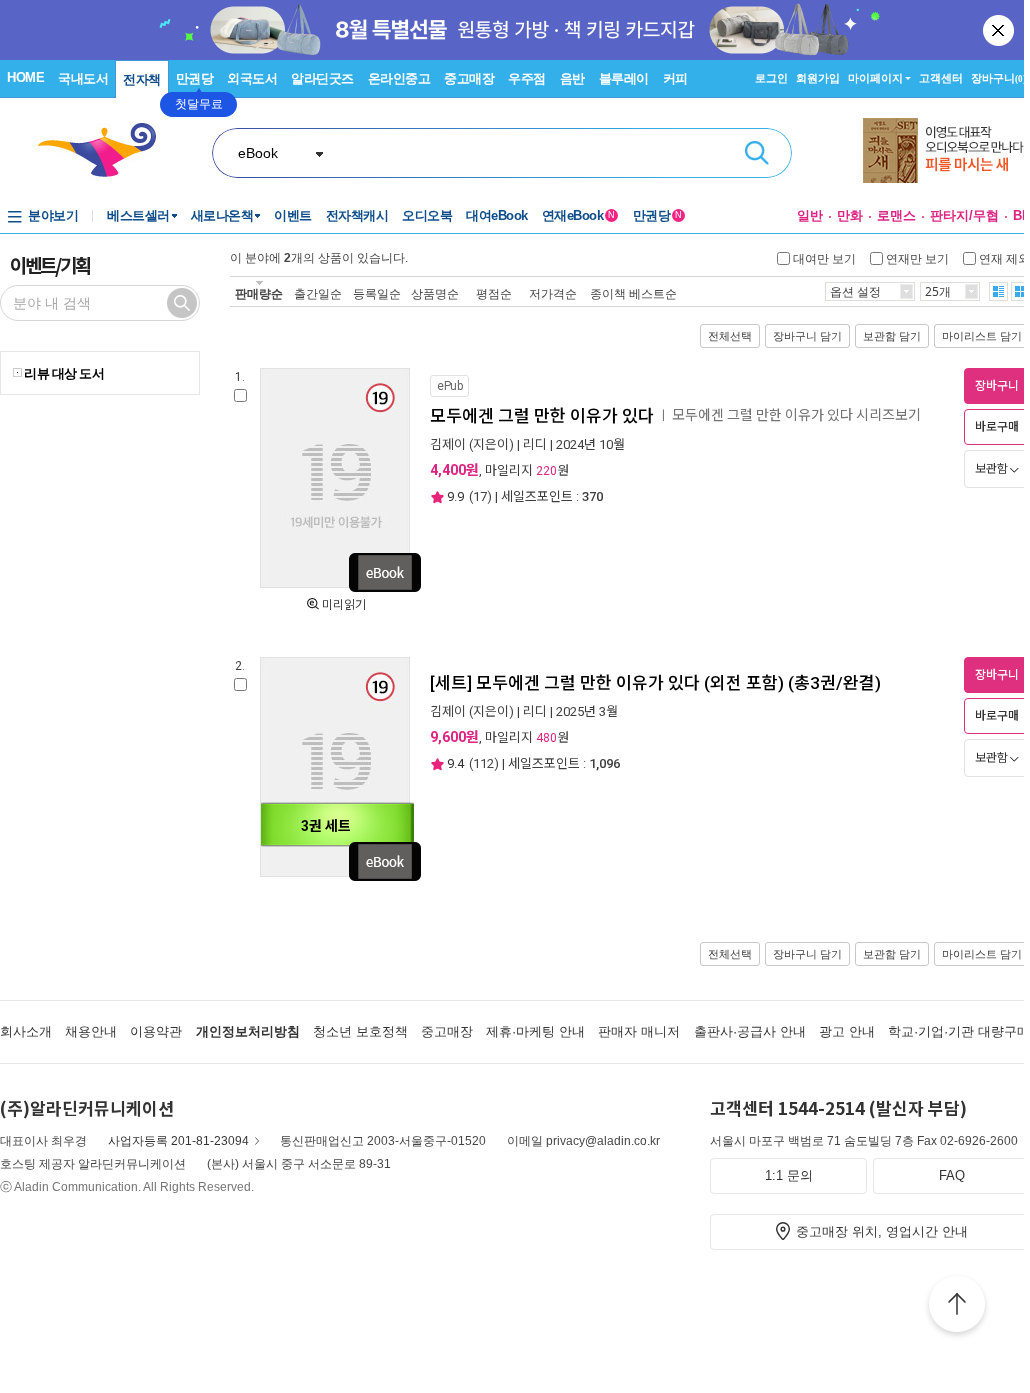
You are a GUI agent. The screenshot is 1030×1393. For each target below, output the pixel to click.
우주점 (527, 78)
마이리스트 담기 (982, 336)
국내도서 (83, 78)
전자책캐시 (357, 215)
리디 (535, 444)
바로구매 (997, 427)
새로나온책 (222, 215)
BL (1021, 215)
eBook (258, 153)
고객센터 (941, 78)
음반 (572, 78)
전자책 (142, 79)
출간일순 (318, 293)
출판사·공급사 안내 (750, 1031)
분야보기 (53, 215)
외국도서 (252, 78)
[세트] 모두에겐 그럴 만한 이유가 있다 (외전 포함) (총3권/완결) (655, 683)
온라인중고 (399, 78)
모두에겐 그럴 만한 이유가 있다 (542, 416)
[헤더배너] (946, 150)
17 (480, 496)
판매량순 (259, 293)
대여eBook (497, 215)
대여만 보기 (824, 258)
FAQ (952, 1175)
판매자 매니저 (639, 1031)
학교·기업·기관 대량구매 (959, 1031)
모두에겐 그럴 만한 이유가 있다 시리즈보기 (796, 415)
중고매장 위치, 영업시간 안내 (882, 1231)
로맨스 (896, 215)
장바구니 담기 (807, 336)
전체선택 (730, 336)
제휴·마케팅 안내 (535, 1031)
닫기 (1000, 30)
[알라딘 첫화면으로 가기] (106, 150)
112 (483, 763)
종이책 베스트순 (633, 293)
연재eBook (578, 215)
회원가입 (818, 78)
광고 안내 (847, 1031)
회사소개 (26, 1031)
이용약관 (156, 1031)
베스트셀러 (138, 215)
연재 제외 (1004, 258)
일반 (810, 215)
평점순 (494, 293)
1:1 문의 (789, 1175)
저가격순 (553, 293)
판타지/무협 (964, 215)
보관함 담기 (892, 336)
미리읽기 (344, 605)
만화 (850, 215)
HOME (25, 77)
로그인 (771, 78)
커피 (675, 78)
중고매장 (469, 78)
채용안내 (91, 1031)
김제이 (448, 444)
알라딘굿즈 (322, 78)
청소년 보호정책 (360, 1031)
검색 (757, 153)
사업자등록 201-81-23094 (178, 1141)
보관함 (991, 469)
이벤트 (293, 215)
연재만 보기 (917, 258)
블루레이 (624, 78)
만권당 (195, 78)
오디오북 (427, 215)
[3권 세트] (335, 873)
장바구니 (998, 78)
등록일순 (377, 293)
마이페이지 (875, 78)
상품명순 (435, 293)
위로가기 (957, 1307)
